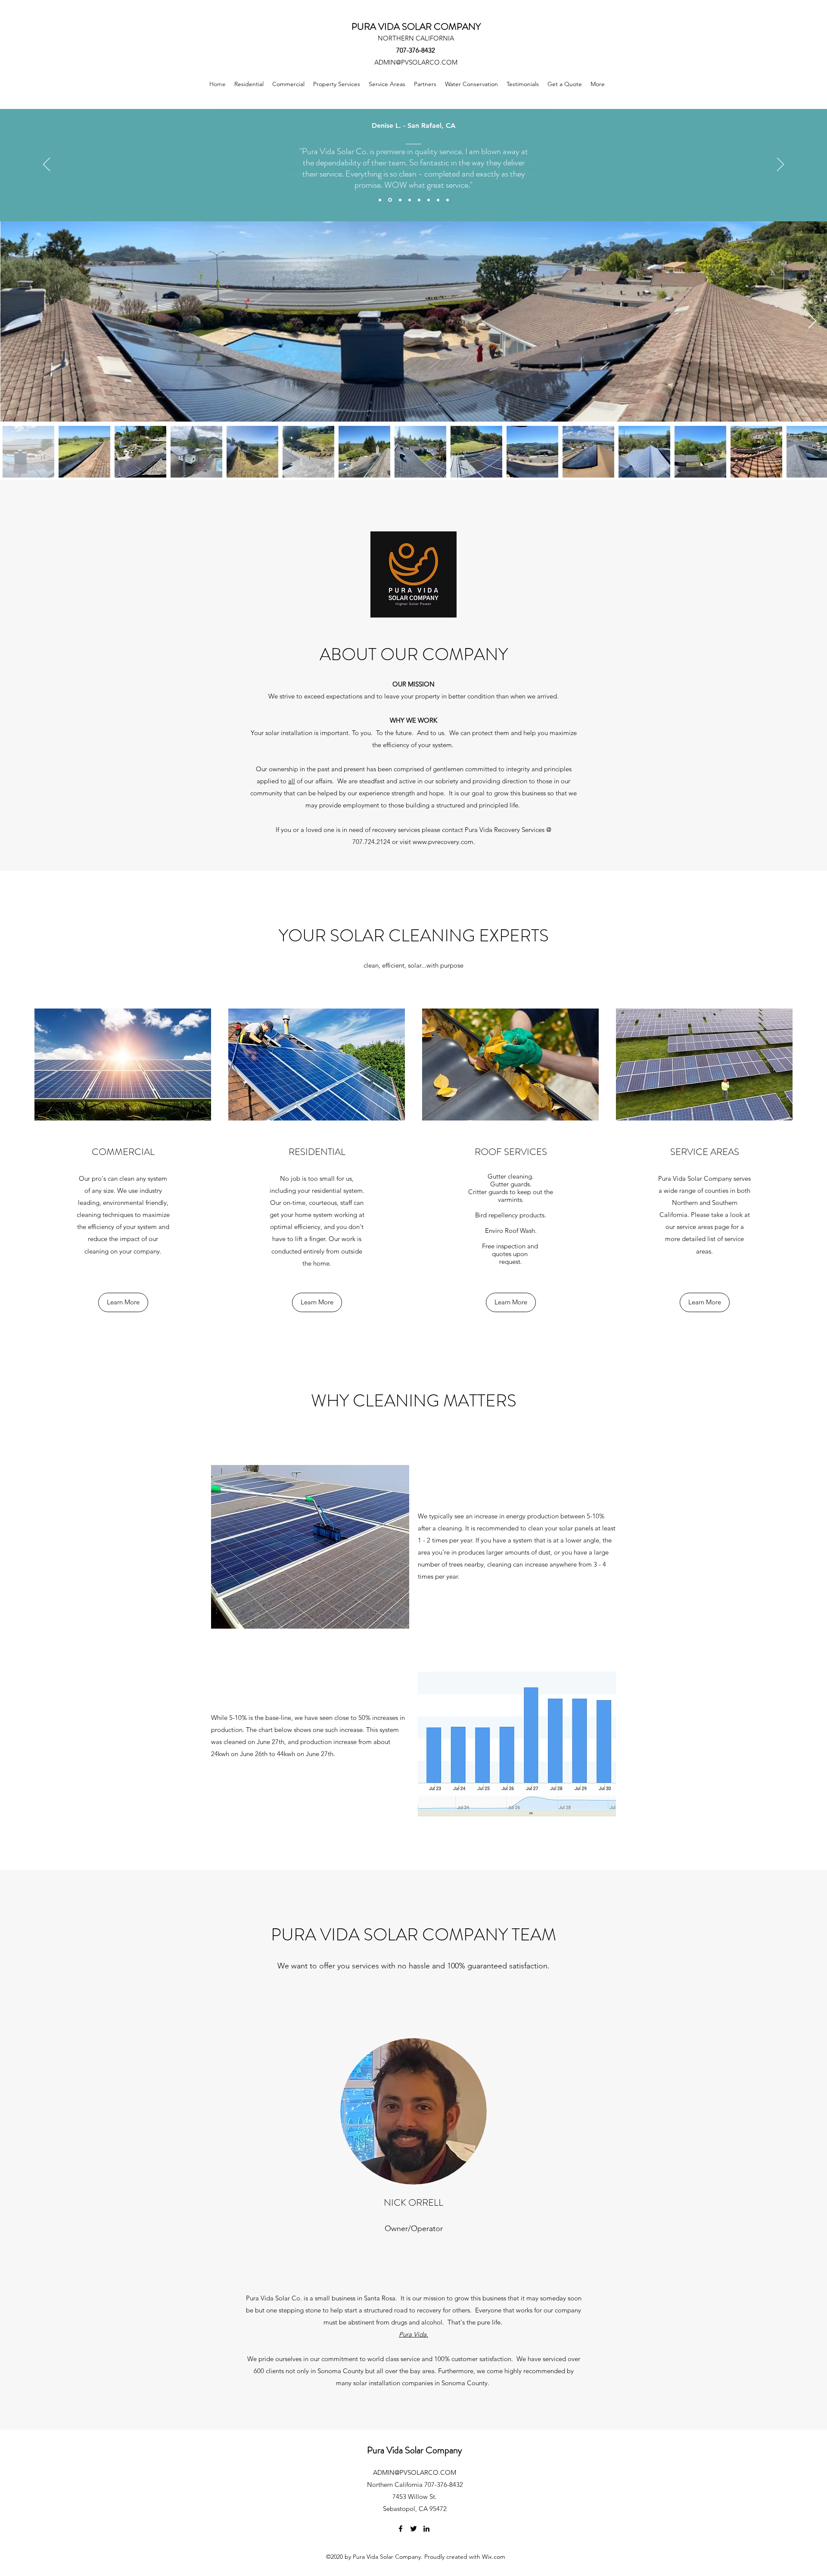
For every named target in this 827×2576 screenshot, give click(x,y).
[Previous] (47, 165)
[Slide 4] (410, 200)
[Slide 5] (419, 200)
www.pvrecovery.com (443, 842)
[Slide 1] (380, 200)
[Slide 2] (390, 200)
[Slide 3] (400, 200)
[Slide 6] (429, 200)
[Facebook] (401, 2529)
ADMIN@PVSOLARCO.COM (416, 62)
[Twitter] (413, 2529)
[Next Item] (812, 321)
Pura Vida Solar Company (415, 2450)
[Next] (780, 165)
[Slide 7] (438, 200)
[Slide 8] (448, 200)
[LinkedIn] (426, 2529)
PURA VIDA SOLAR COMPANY (416, 26)
